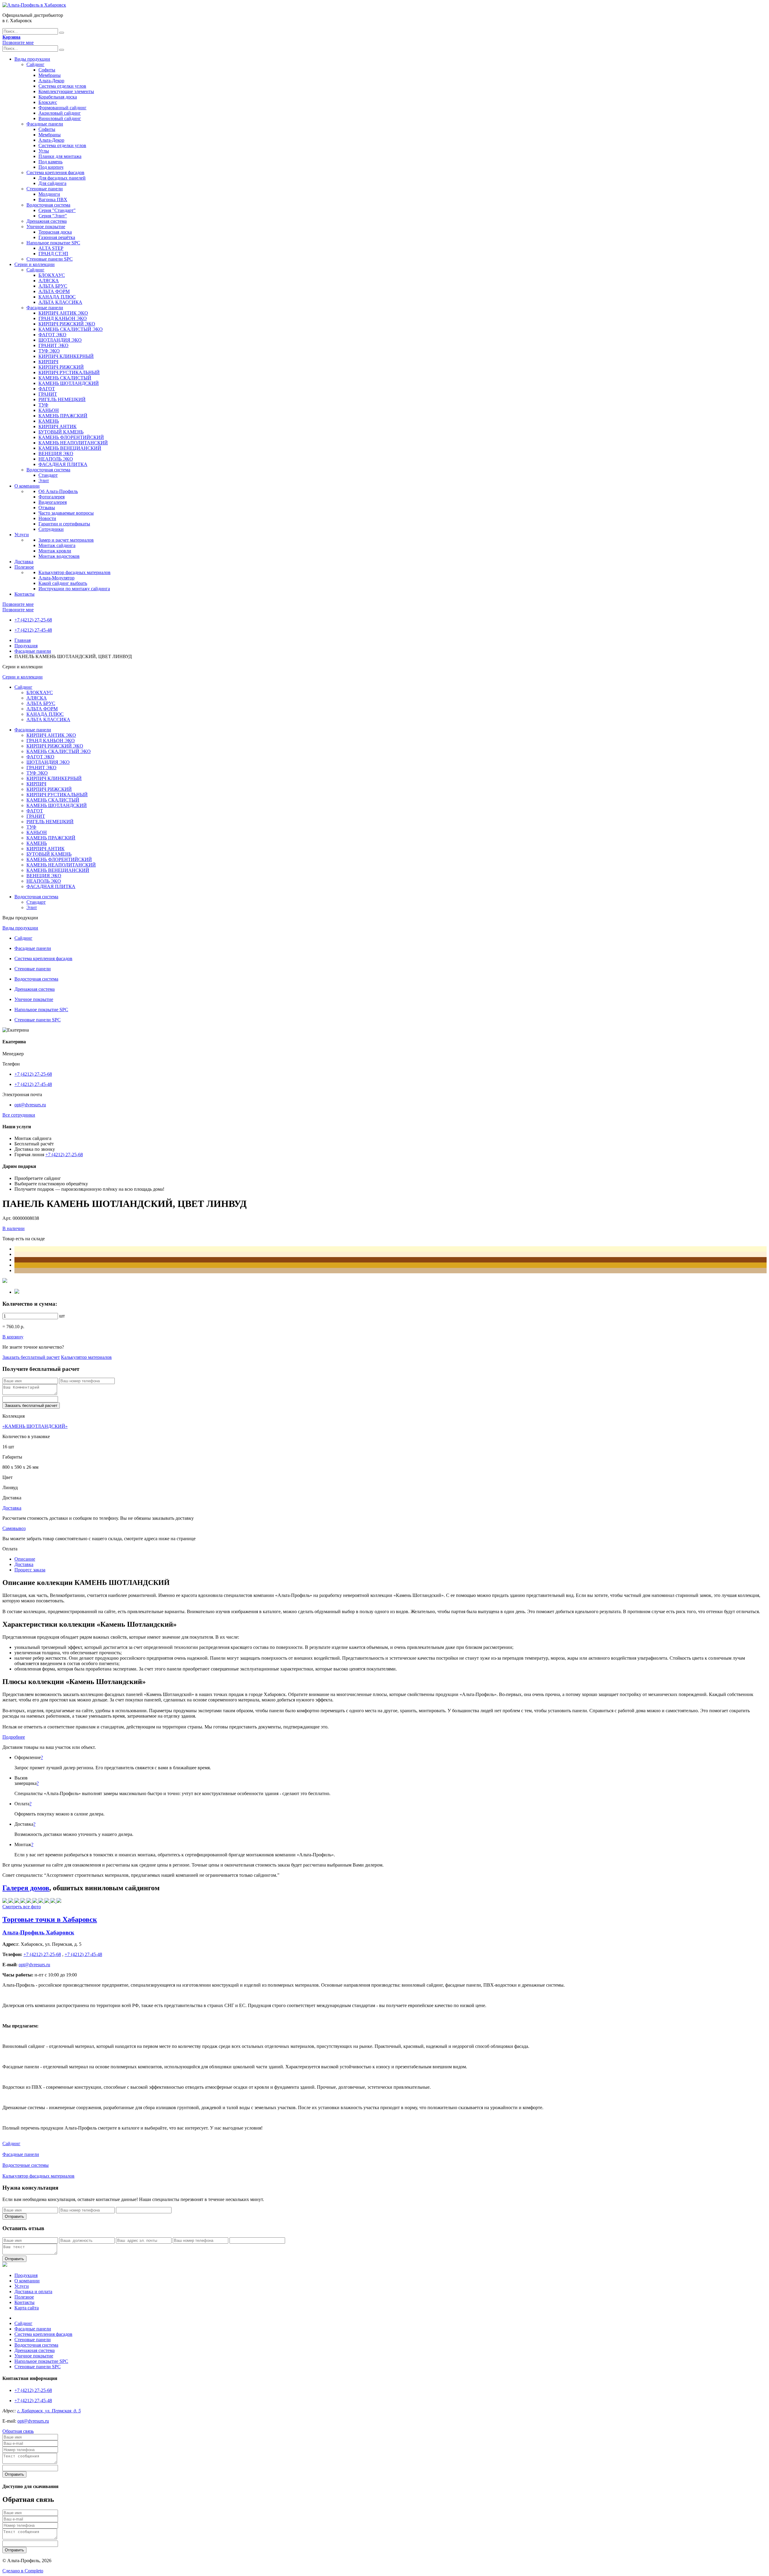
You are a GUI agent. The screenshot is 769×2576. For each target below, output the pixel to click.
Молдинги (49, 194)
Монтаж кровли (55, 551)
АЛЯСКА (49, 281)
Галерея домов (26, 1888)
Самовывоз (14, 1528)
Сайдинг (35, 64)
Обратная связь (18, 2431)
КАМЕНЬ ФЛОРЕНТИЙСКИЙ (71, 437)
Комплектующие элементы (66, 91)
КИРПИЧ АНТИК (58, 426)
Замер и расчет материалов (66, 540)
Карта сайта (27, 2308)
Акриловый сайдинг (60, 113)
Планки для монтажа (60, 156)
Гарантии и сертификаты (64, 524)
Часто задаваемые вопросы (66, 513)
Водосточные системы (26, 2165)
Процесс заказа (30, 1570)
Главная (23, 640)
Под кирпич (51, 167)
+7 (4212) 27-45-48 (33, 630)
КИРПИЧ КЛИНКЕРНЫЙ (66, 356)
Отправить (14, 2216)
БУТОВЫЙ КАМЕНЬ (61, 432)
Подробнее (14, 1737)
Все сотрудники (19, 1115)
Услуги (22, 535)
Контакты (24, 594)
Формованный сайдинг (62, 108)
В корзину (13, 1337)
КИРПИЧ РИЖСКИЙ (61, 367)
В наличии (14, 1228)
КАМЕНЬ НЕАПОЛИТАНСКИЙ (73, 443)
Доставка (24, 562)
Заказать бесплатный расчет (31, 1357)
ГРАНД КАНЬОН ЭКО (63, 318)
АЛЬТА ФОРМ (54, 291)
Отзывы (47, 508)
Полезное (24, 567)
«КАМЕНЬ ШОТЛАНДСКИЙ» (35, 1426)
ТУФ (43, 405)
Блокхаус (48, 102)
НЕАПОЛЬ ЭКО (56, 459)
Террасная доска (55, 232)
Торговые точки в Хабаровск (50, 1919)
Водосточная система (48, 205)
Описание (25, 1559)
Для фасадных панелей (62, 178)
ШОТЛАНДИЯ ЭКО (60, 340)
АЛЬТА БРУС (53, 286)
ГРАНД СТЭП (53, 254)
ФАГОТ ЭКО (52, 335)
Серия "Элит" (53, 216)
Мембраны (50, 75)
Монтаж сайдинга (57, 545)
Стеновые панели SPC (50, 259)
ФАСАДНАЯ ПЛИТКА (63, 464)
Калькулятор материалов (86, 1357)
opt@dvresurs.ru (30, 1105)
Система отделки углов (62, 86)
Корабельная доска (58, 97)
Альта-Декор (51, 81)
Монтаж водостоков (59, 556)
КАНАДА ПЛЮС (57, 297)
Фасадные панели (45, 124)
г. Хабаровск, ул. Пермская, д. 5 (49, 2411)
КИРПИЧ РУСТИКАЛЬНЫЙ (69, 372)
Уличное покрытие (46, 227)
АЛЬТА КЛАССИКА (60, 302)
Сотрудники (51, 529)
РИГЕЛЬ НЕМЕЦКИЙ (62, 399)
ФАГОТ (47, 389)
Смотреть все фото (22, 1907)
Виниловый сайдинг (60, 118)
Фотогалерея (52, 497)
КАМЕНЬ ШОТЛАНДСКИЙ (69, 383)
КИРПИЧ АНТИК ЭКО (63, 313)
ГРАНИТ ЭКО (53, 345)
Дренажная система (47, 221)
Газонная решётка (57, 237)
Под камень (50, 162)
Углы (44, 151)
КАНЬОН (49, 410)
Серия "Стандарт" (57, 210)
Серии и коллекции (35, 264)
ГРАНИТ (48, 394)
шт (62, 1316)
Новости (47, 518)
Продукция (26, 646)
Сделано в (23, 2571)
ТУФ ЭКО (49, 351)
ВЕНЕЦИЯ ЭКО (56, 454)
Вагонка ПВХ (53, 200)
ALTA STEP (51, 248)
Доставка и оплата (33, 2292)
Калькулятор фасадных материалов (74, 572)
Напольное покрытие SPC (53, 243)
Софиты (47, 70)
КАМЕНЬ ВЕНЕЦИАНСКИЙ (70, 448)
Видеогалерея (53, 502)
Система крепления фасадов (55, 172)
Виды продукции (32, 59)
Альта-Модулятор (56, 578)
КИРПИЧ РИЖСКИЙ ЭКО (67, 324)
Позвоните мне (18, 42)
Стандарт (48, 475)
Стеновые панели (45, 189)
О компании (27, 486)
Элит (44, 481)
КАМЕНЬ (49, 421)
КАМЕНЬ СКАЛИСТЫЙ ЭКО (71, 329)
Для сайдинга (52, 183)
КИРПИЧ (48, 362)
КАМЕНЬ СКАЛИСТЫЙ (65, 378)
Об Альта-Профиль (58, 491)
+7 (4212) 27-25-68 (33, 620)
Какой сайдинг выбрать (63, 583)
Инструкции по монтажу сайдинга (74, 589)
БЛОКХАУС (52, 275)
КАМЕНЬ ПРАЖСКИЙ (63, 416)
